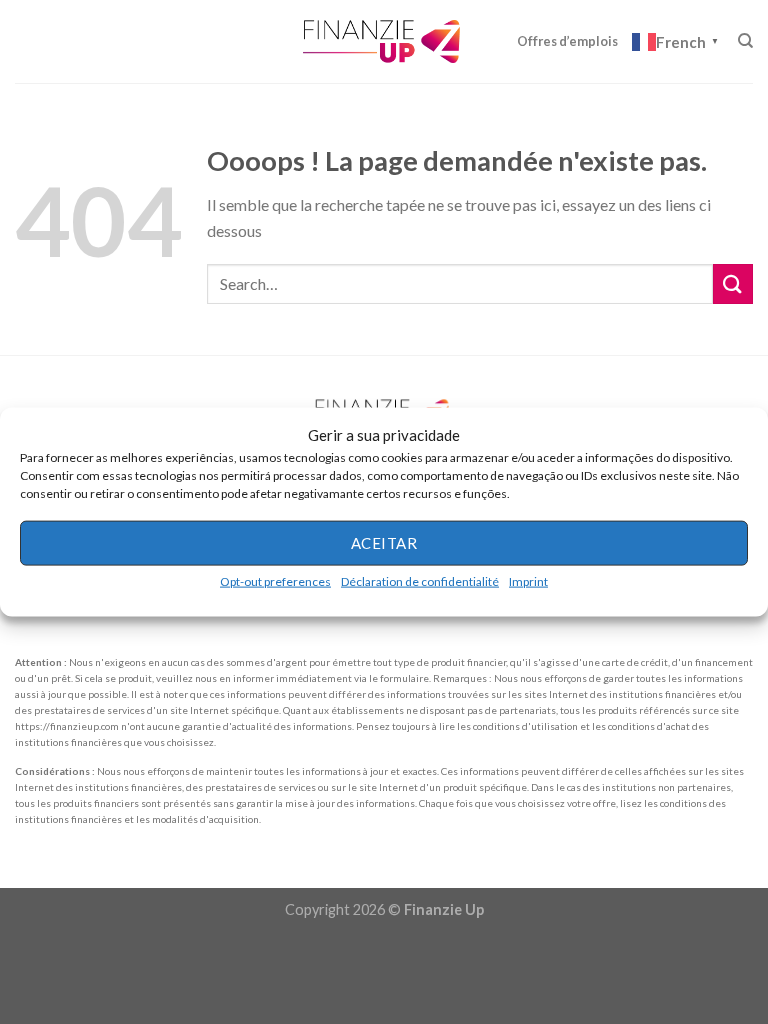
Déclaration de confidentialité (420, 580)
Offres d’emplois (567, 41)
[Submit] (733, 283)
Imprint (528, 580)
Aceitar (384, 543)
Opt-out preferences (275, 580)
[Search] (745, 41)
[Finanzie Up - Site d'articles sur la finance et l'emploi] (384, 41)
